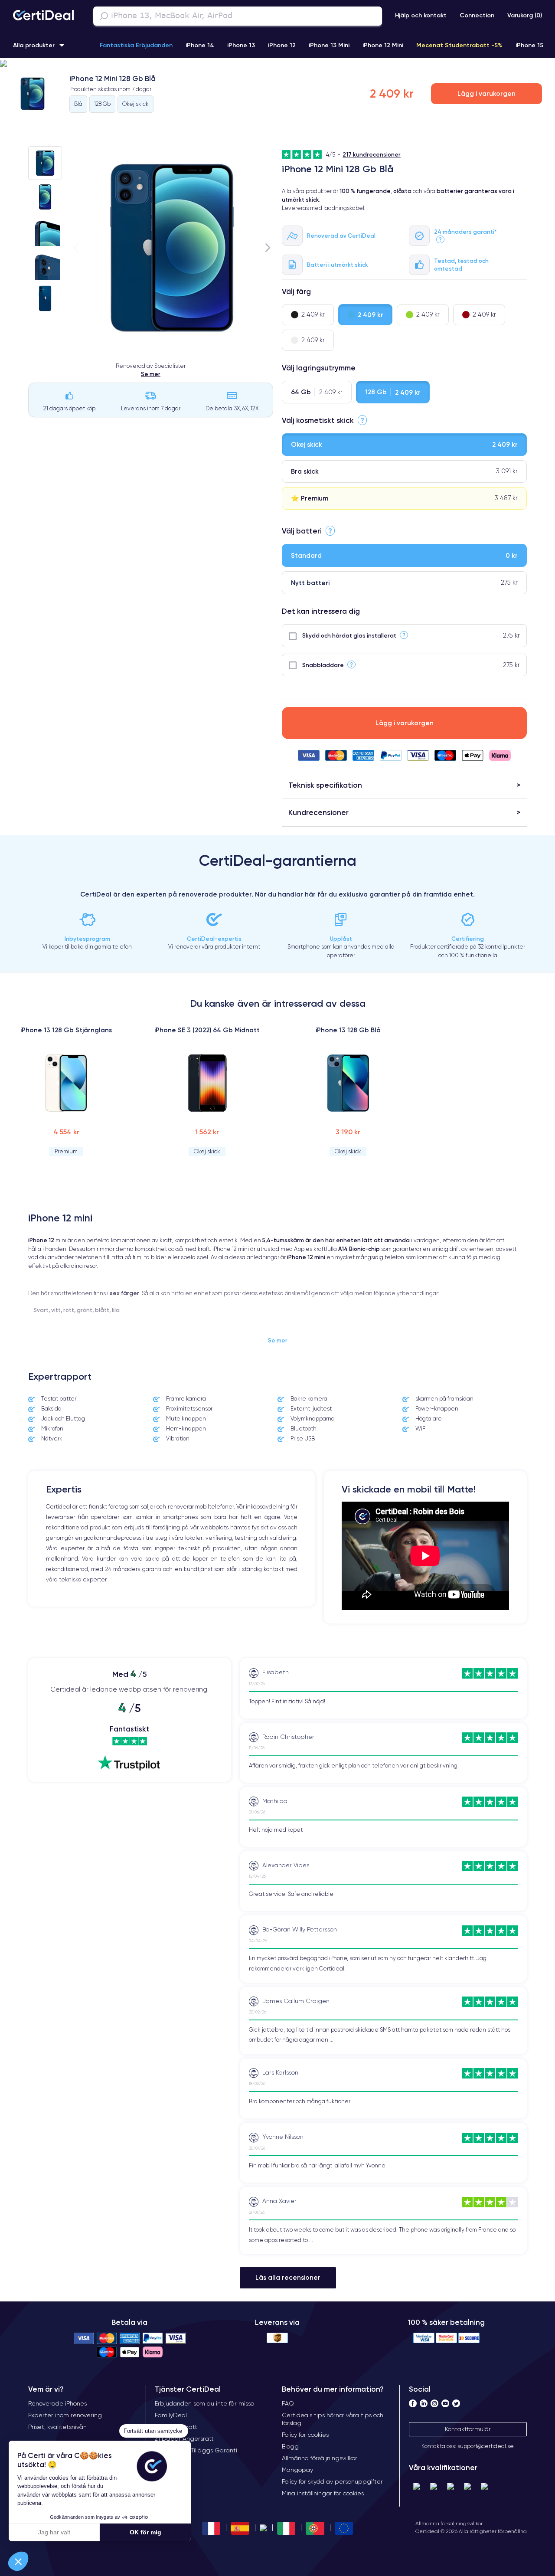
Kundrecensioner (318, 812)
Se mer (151, 374)
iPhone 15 (529, 45)
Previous (76, 247)
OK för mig (145, 2532)
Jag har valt (54, 2532)
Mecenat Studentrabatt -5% (459, 45)
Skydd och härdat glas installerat (349, 635)
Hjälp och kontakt (421, 15)
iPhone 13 (241, 45)
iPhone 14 (200, 45)
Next (268, 247)
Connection (477, 15)
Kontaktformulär (468, 2429)
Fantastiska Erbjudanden (136, 45)
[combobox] (238, 16)
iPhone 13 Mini (329, 45)
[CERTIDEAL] (43, 16)
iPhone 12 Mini (383, 45)
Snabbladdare (323, 665)
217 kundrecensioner (372, 154)
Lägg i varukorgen (486, 93)
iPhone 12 (282, 45)
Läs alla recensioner (288, 2277)
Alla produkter (34, 45)
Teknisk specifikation (325, 785)
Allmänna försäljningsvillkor (449, 2523)
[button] (277, 64)
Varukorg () (525, 15)
